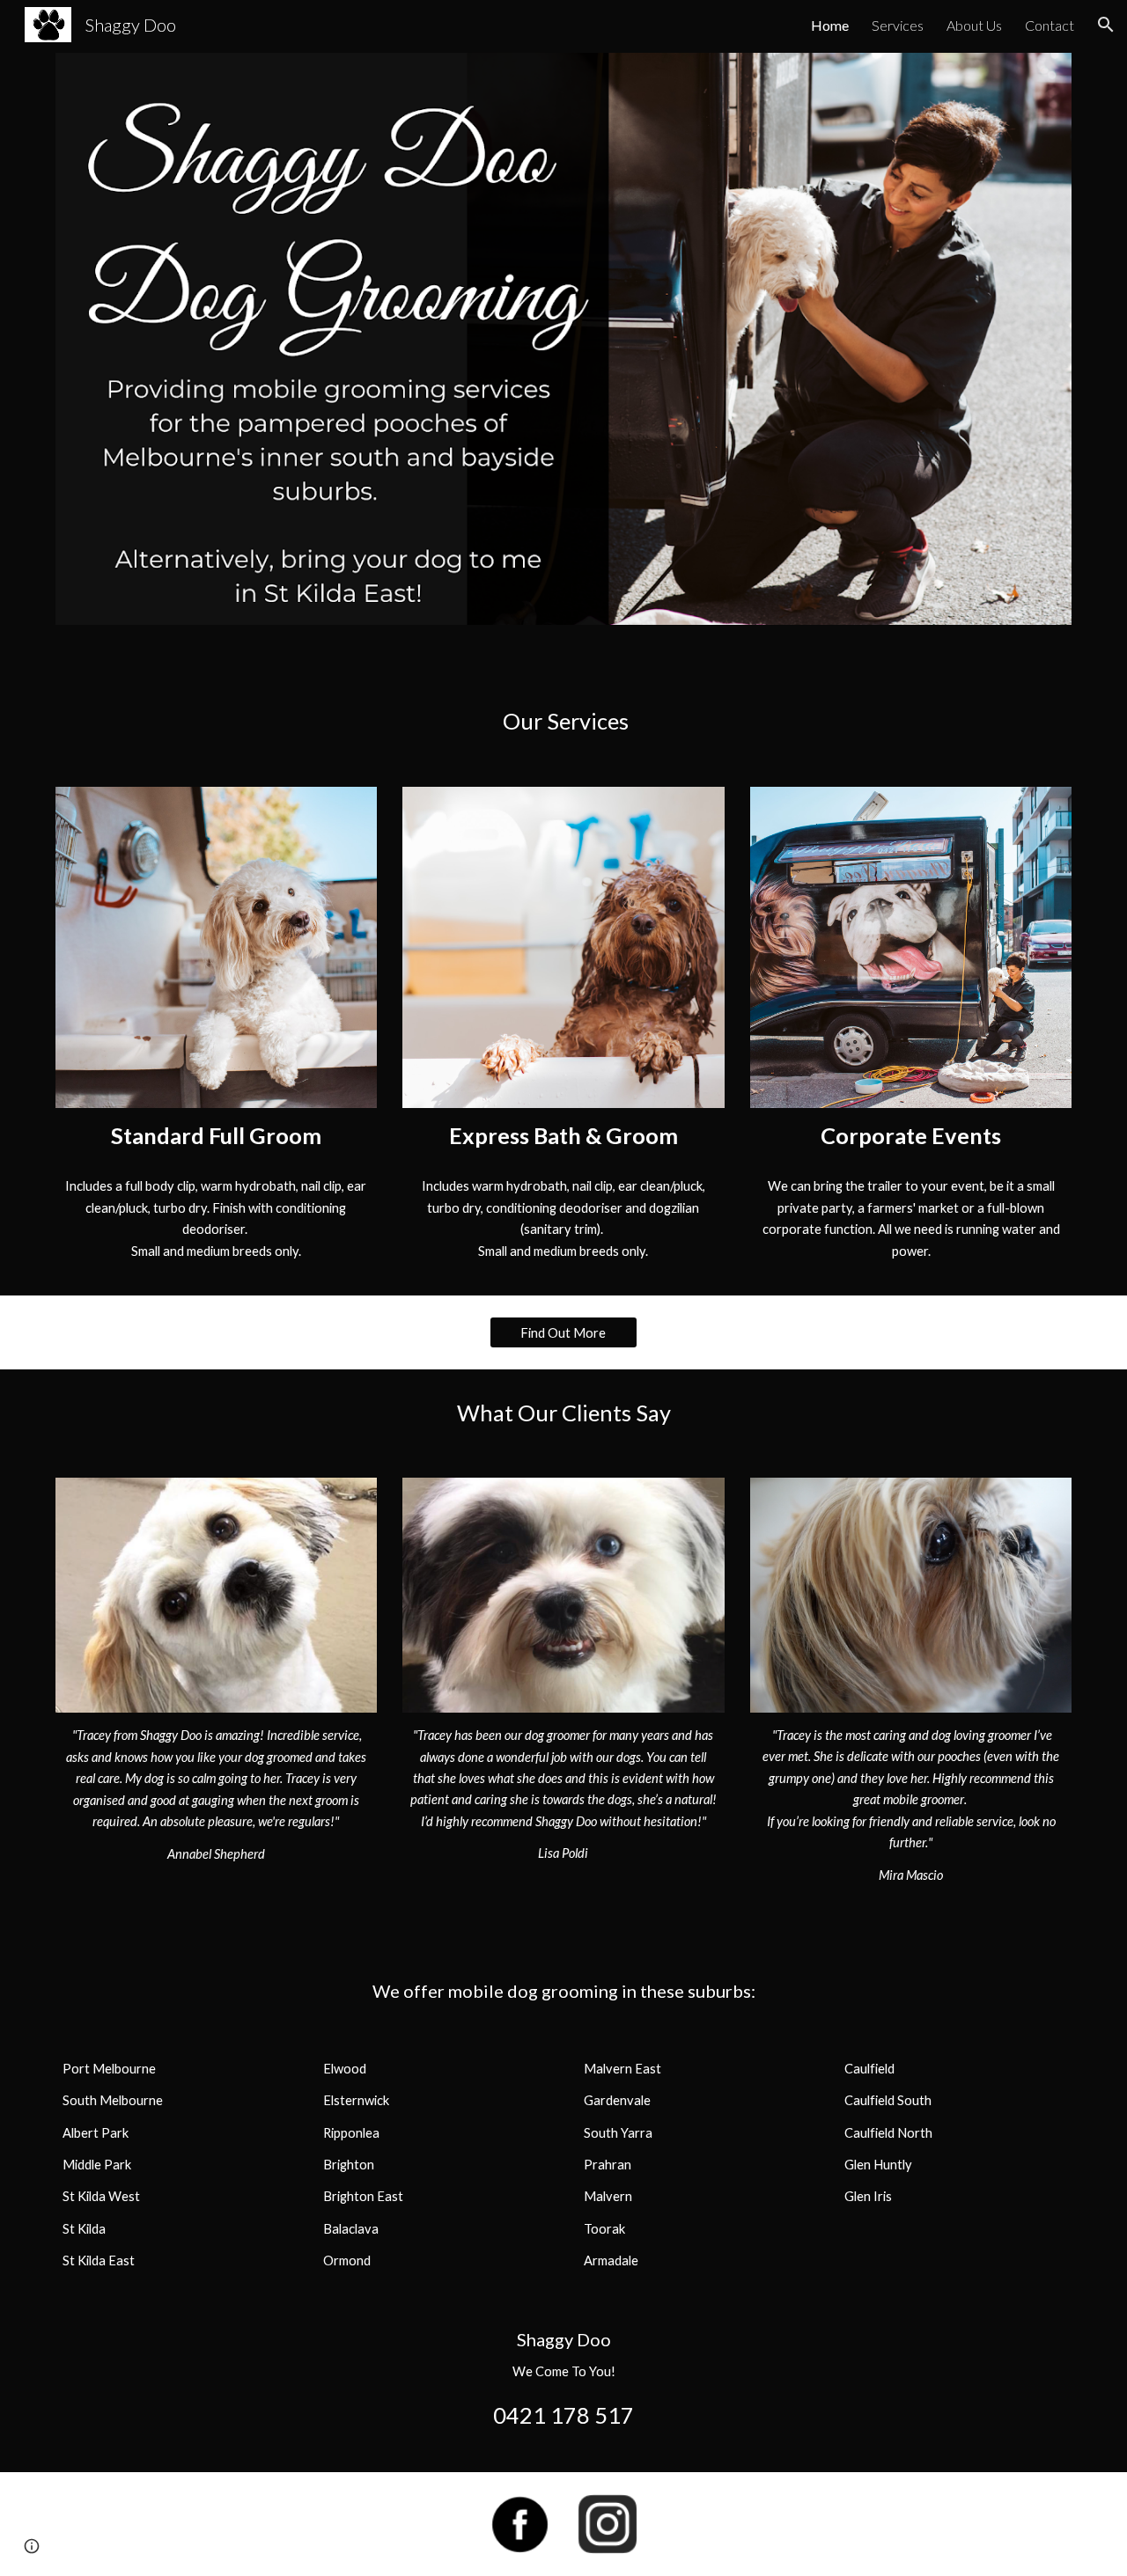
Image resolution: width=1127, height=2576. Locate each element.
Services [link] (898, 25)
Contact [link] (1050, 25)
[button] (1106, 25)
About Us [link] (974, 25)
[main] (563, 721)
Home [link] (830, 25)
